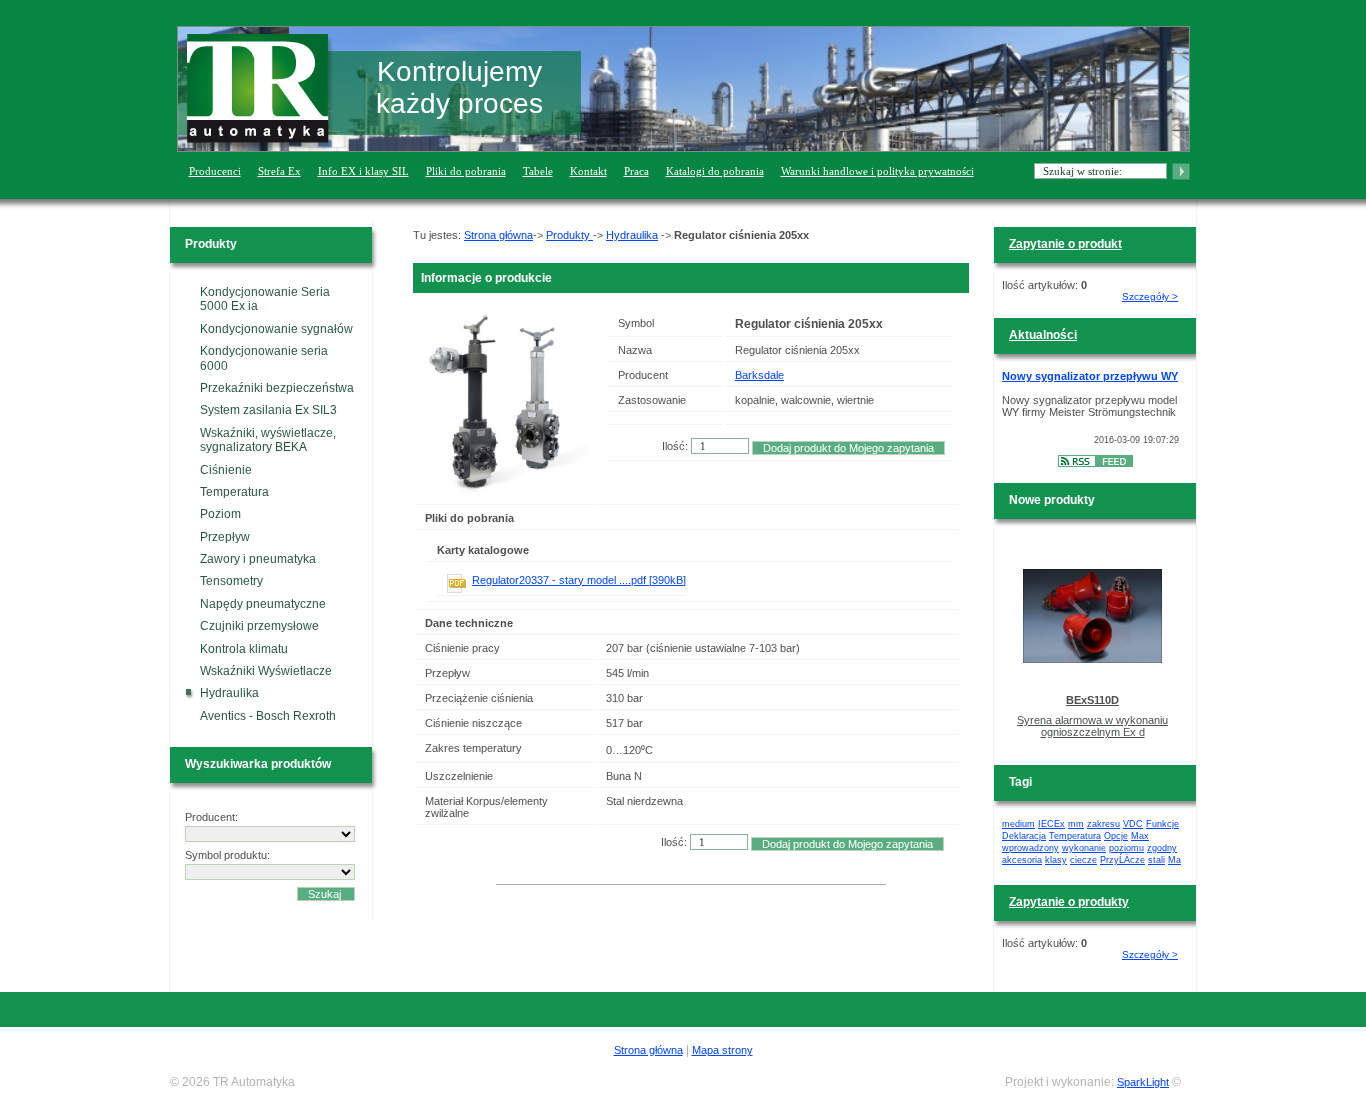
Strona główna (498, 235)
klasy (1056, 860)
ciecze (1083, 860)
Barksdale (759, 375)
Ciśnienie (226, 470)
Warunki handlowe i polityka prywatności (877, 171)
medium (1018, 824)
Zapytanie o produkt (1065, 244)
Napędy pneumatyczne (263, 604)
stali (1156, 860)
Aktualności (1043, 335)
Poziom (220, 514)
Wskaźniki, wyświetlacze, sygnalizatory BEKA (268, 440)
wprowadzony (1030, 848)
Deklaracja (1024, 836)
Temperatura (234, 492)
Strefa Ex (279, 171)
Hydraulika (229, 693)
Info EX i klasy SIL (363, 171)
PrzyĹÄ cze (1122, 860)
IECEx (1051, 824)
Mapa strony (722, 1050)
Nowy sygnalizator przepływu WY (1090, 376)
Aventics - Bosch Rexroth (268, 716)
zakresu (1103, 824)
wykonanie (1084, 848)
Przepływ (225, 537)
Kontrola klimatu (244, 649)
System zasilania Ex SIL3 (268, 410)
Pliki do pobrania (466, 171)
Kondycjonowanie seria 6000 (264, 358)
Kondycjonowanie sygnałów (276, 329)
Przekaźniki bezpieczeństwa (277, 388)
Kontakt (588, 171)
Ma (1174, 860)
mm (1076, 824)
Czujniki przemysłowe (259, 626)
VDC (1133, 824)
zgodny (1162, 848)
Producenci (215, 171)
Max (1140, 836)
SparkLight (1143, 1082)
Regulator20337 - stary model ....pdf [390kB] (579, 580)
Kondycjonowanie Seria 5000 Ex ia (265, 299)
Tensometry (231, 581)
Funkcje (1162, 824)
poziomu (1126, 848)
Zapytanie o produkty (1069, 902)
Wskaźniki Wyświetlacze (266, 671)
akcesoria (1022, 860)
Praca (636, 171)
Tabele (538, 171)
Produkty (569, 235)
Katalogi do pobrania (715, 171)
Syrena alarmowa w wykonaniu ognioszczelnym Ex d (1092, 726)
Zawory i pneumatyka (258, 559)
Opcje (1116, 836)
